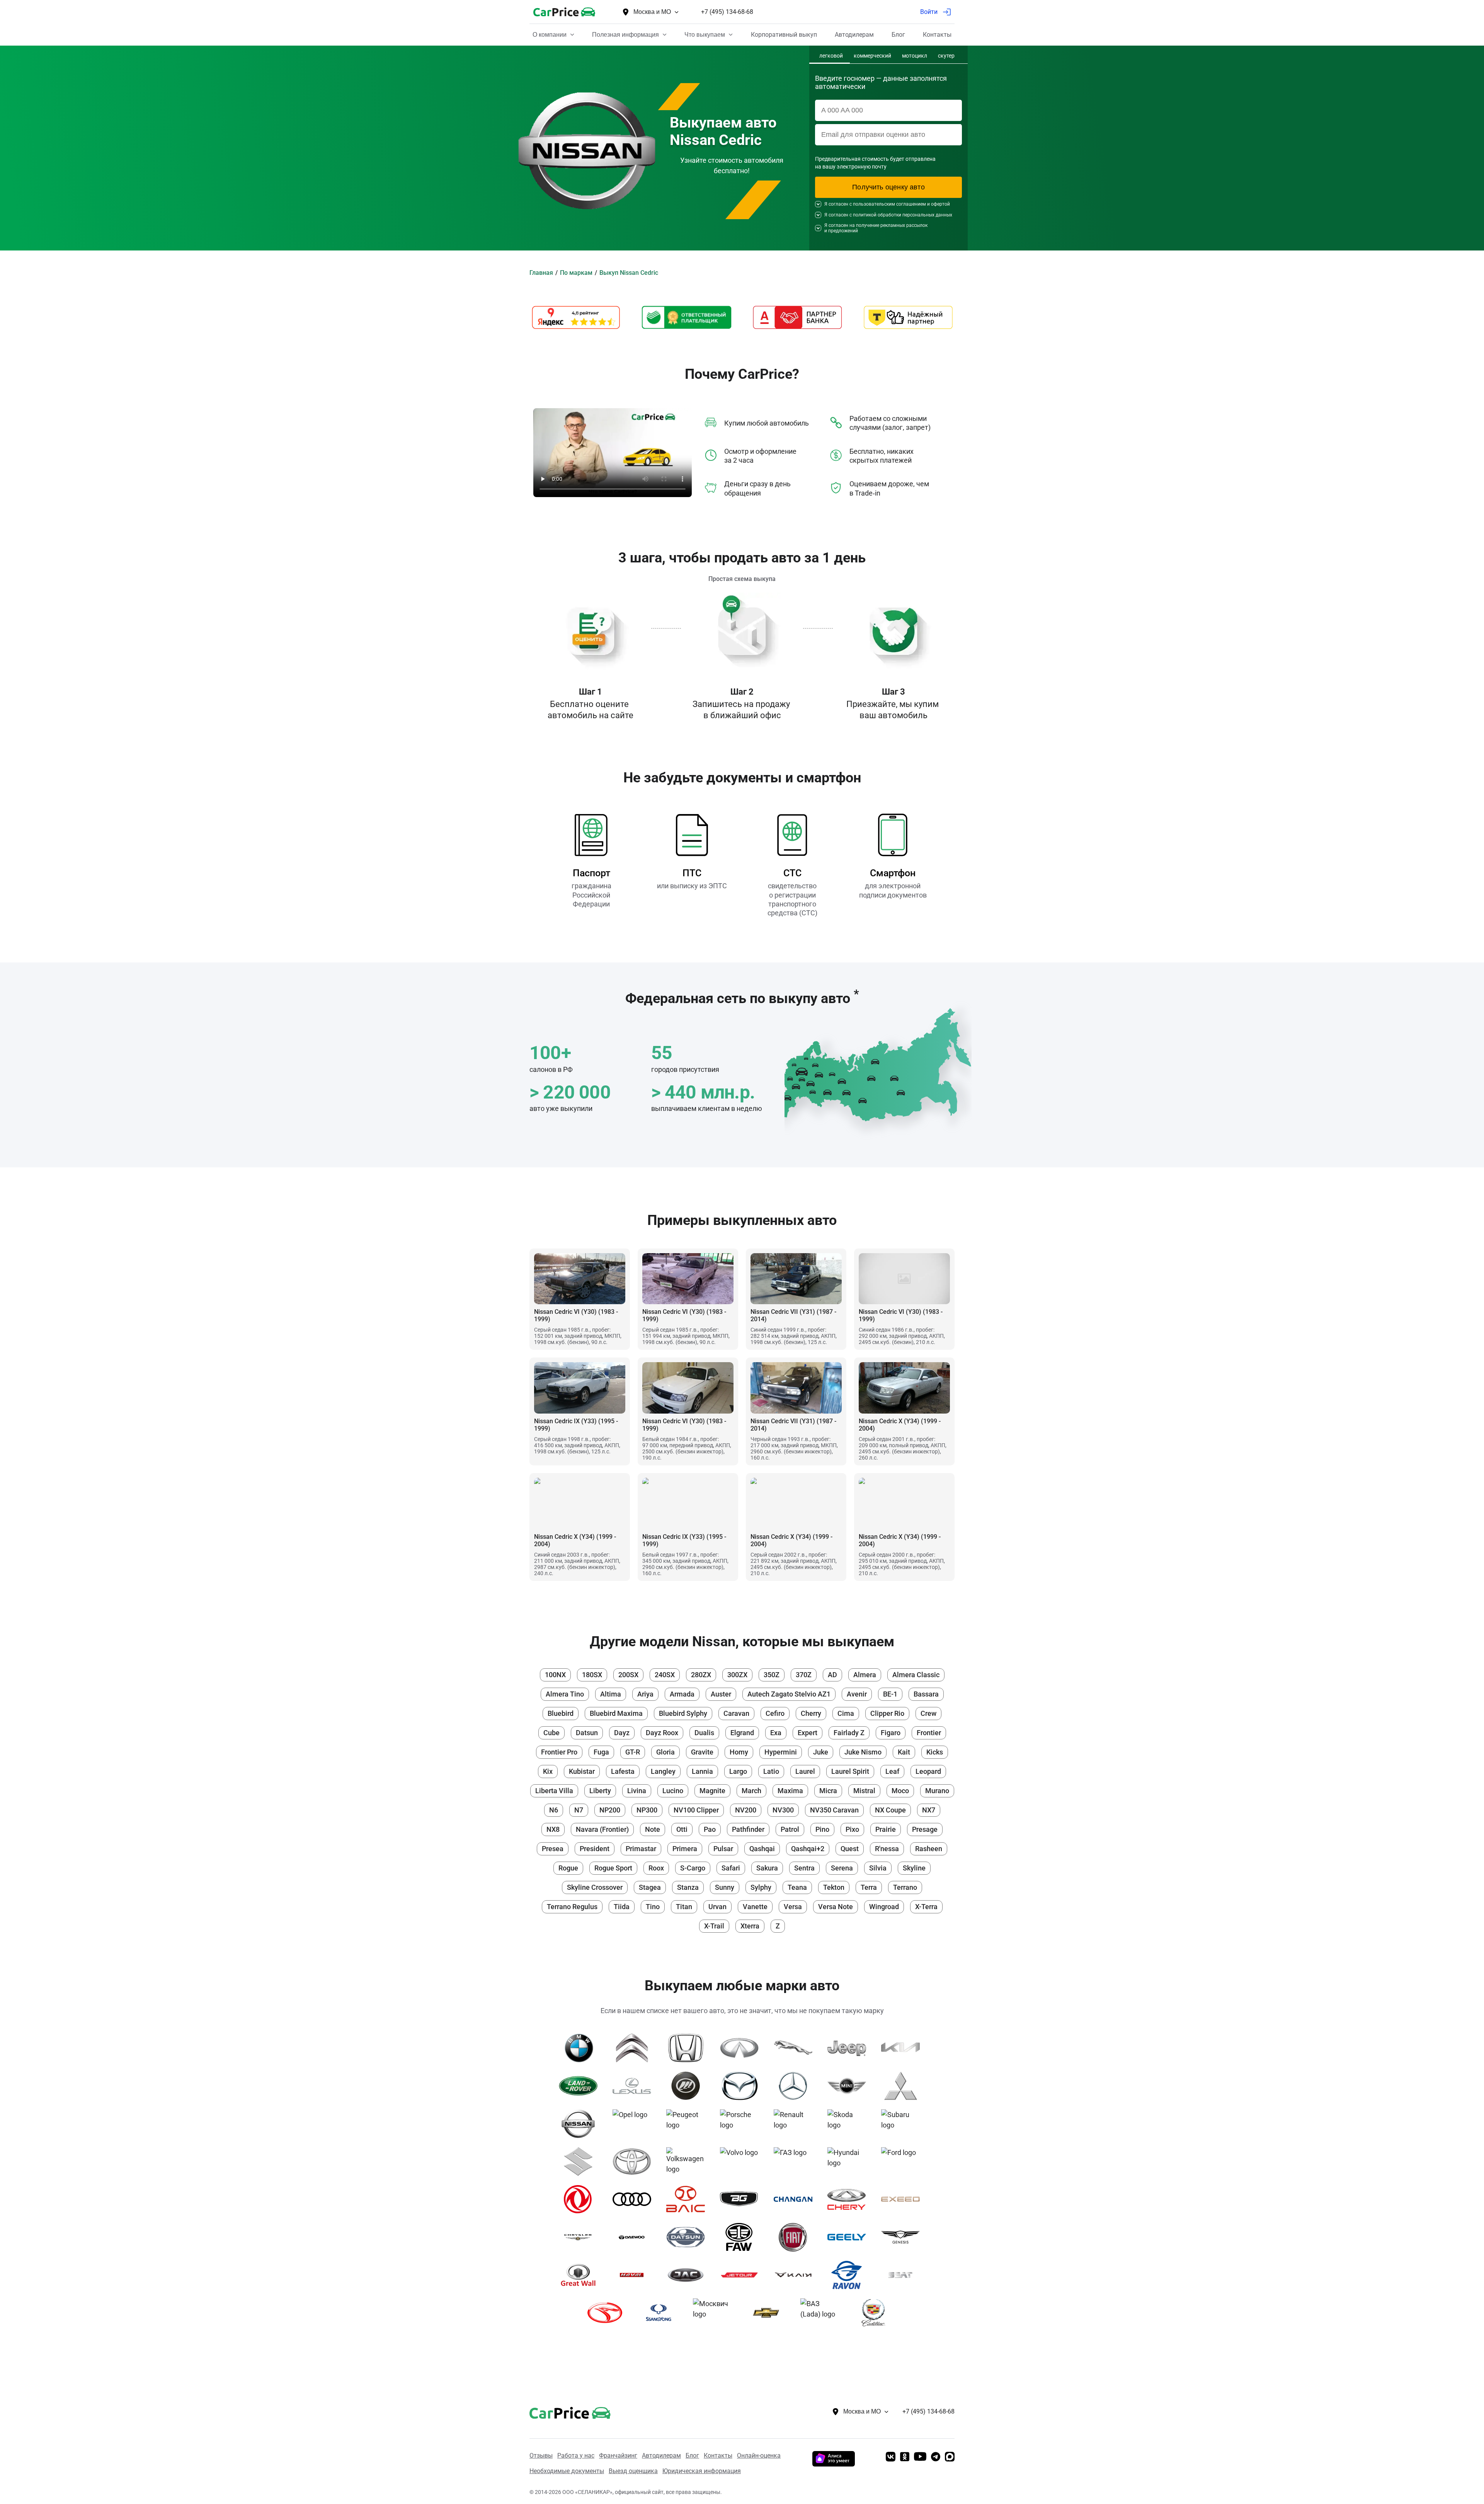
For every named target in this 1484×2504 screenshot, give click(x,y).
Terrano (905, 1887)
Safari (731, 1868)
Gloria (665, 1752)
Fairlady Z (849, 1733)
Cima (846, 1713)
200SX (628, 1675)
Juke (821, 1752)
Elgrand (742, 1733)
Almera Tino (565, 1694)
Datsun (587, 1733)
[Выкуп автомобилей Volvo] (742, 2162)
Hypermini (781, 1752)
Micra (828, 1791)
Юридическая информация (702, 2471)
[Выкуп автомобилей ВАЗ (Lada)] (823, 2313)
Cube (551, 1733)
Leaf (892, 1771)
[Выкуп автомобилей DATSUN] (688, 2237)
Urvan (717, 1907)
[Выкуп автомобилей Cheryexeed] (903, 2199)
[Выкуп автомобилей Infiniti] (742, 2048)
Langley (663, 1771)
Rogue (568, 1868)
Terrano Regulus (572, 1907)
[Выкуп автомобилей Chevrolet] (769, 2313)
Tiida (622, 1907)
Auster (721, 1694)
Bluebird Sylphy (683, 1713)
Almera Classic (916, 1675)
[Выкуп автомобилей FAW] (742, 2237)
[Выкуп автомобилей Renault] (796, 2124)
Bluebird (561, 1713)
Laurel (805, 1771)
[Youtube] (920, 2457)
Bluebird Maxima (616, 1713)
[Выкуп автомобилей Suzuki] (581, 2162)
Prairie (886, 1829)
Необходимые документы (567, 2471)
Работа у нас (576, 2455)
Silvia (878, 1868)
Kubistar (582, 1771)
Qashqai (762, 1849)
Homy (739, 1752)
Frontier (929, 1733)
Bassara (926, 1694)
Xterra (750, 1926)
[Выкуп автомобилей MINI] (850, 2086)
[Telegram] (936, 2457)
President (595, 1849)
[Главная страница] (558, 2412)
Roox (656, 1868)
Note (653, 1829)
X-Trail (714, 1926)
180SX (592, 1675)
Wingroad (884, 1907)
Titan (684, 1907)
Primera (685, 1849)
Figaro (891, 1733)
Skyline (914, 1868)
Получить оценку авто (888, 187)
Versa (793, 1907)
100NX (555, 1675)
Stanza (688, 1887)
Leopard (928, 1771)
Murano (937, 1791)
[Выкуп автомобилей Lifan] (688, 2086)
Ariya (645, 1694)
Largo (738, 1771)
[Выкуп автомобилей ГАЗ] (796, 2162)
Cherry (811, 1713)
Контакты (718, 2455)
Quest (850, 1849)
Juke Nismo (863, 1752)
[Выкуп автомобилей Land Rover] (581, 2086)
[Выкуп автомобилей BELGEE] (742, 2199)
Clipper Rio (887, 1713)
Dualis (704, 1733)
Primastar (641, 1849)
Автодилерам (661, 2455)
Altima (611, 1694)
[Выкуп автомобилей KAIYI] (796, 2275)
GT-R (633, 1752)
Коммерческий (872, 56)
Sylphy (761, 1887)
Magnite (712, 1791)
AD (832, 1675)
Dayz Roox (662, 1733)
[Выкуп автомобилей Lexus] (635, 2086)
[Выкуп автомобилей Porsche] (742, 2124)
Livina (637, 1791)
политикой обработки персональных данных (903, 215)
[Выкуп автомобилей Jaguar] (796, 2048)
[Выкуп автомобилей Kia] (903, 2048)
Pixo (852, 1829)
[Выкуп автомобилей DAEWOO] (635, 2237)
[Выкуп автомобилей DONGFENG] (581, 2199)
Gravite (702, 1752)
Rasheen (929, 1849)
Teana (797, 1887)
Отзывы (541, 2455)
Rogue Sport (613, 1868)
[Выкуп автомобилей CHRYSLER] (581, 2237)
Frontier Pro (559, 1752)
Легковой (831, 56)
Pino (822, 1829)
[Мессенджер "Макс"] (950, 2457)
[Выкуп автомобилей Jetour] (742, 2275)
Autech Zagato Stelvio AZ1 (789, 1694)
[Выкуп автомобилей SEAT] (903, 2275)
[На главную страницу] (564, 12)
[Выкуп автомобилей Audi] (635, 2199)
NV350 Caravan (834, 1810)
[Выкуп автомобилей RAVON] (850, 2275)
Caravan (736, 1713)
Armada (682, 1694)
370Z (804, 1675)
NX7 (929, 1810)
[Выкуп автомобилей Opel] (635, 2124)
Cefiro (775, 1713)
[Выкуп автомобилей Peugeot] (688, 2124)
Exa (776, 1733)
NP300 (647, 1810)
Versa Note (836, 1907)
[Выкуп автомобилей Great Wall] (581, 2275)
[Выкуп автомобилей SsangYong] (661, 2313)
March (751, 1791)
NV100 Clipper (696, 1810)
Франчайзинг (618, 2455)
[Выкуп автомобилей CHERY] (850, 2199)
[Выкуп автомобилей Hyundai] (850, 2162)
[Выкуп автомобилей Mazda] (742, 2086)
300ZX (737, 1675)
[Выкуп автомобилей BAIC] (688, 2199)
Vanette (755, 1907)
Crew (928, 1713)
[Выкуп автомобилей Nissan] (581, 2124)
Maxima (790, 1791)
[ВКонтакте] (891, 2457)
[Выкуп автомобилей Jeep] (850, 2048)
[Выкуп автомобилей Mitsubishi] (903, 2086)
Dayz (622, 1733)
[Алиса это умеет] (834, 2464)
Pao (710, 1829)
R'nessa (887, 1849)
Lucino (673, 1791)
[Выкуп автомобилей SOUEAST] (608, 2313)
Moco (900, 1791)
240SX (665, 1675)
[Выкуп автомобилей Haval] (635, 2275)
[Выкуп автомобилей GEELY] (850, 2237)
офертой (940, 204)
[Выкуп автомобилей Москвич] (715, 2313)
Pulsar (723, 1849)
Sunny (725, 1887)
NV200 (746, 1810)
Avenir (857, 1694)
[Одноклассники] (905, 2457)
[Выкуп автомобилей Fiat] (796, 2237)
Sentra (804, 1868)
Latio (771, 1771)
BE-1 (890, 1694)
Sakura (767, 1868)
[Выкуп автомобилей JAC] (688, 2275)
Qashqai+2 (808, 1849)
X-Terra (926, 1907)
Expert (808, 1733)
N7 (579, 1810)
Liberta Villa (554, 1791)
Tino (653, 1907)
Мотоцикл (915, 56)
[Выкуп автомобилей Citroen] (635, 2048)
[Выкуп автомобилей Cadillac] (876, 2313)
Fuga (601, 1752)
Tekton (834, 1887)
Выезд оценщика (633, 2471)
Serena (842, 1868)
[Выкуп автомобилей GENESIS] (903, 2237)
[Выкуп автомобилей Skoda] (850, 2124)
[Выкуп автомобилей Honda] (688, 2048)
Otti (682, 1829)
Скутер (946, 56)
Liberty (600, 1791)
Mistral (864, 1791)
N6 (554, 1810)
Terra (869, 1887)
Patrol (790, 1829)
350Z (772, 1675)
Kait (904, 1752)
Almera (865, 1675)
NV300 (783, 1810)
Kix (548, 1771)
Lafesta (623, 1771)
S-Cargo (693, 1868)
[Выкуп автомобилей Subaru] (903, 2124)
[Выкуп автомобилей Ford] (903, 2162)
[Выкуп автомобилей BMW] (581, 2048)
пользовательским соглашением (889, 204)
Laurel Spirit (850, 1771)
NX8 (553, 1829)
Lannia (702, 1771)
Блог (692, 2455)
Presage (925, 1829)
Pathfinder (748, 1829)
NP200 (610, 1810)
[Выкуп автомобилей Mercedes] (796, 2086)
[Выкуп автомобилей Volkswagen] (688, 2162)
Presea (553, 1849)
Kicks (935, 1752)
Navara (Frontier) (602, 1829)
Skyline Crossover (595, 1887)
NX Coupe (890, 1810)
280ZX (701, 1675)
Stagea (650, 1887)
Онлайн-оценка (759, 2455)
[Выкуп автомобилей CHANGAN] (796, 2199)
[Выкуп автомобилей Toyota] (635, 2162)
